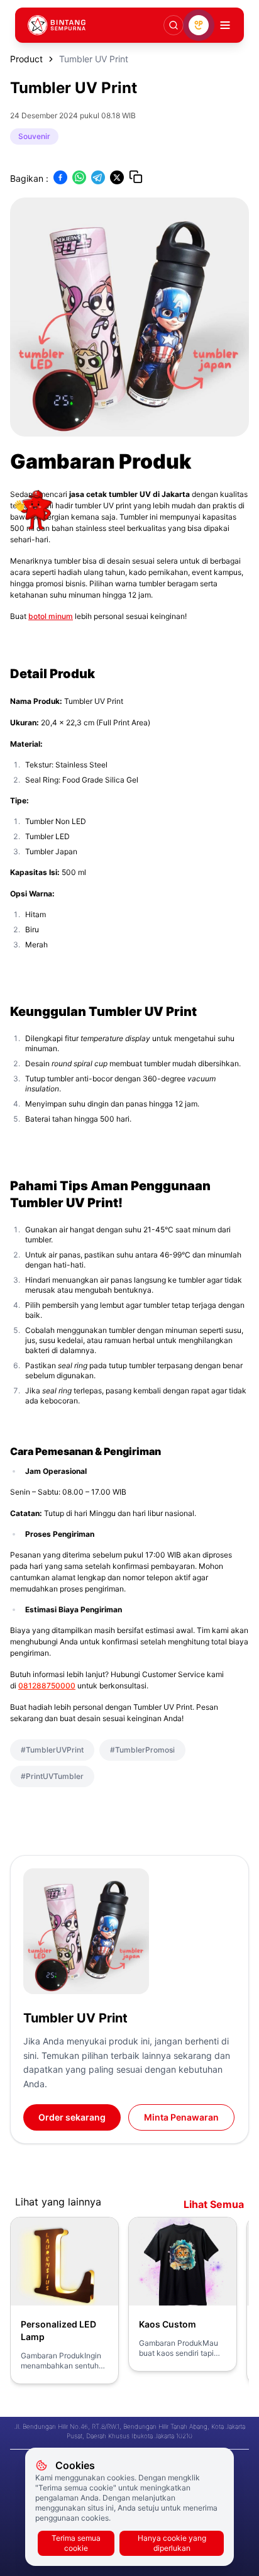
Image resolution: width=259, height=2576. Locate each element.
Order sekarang (72, 2117)
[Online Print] (199, 25)
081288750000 (47, 1686)
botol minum (51, 616)
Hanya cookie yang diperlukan (172, 2543)
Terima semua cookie (76, 2543)
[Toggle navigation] (225, 25)
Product (26, 59)
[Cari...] (174, 25)
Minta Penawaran (181, 2117)
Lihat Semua (214, 2204)
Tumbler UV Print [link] (94, 59)
